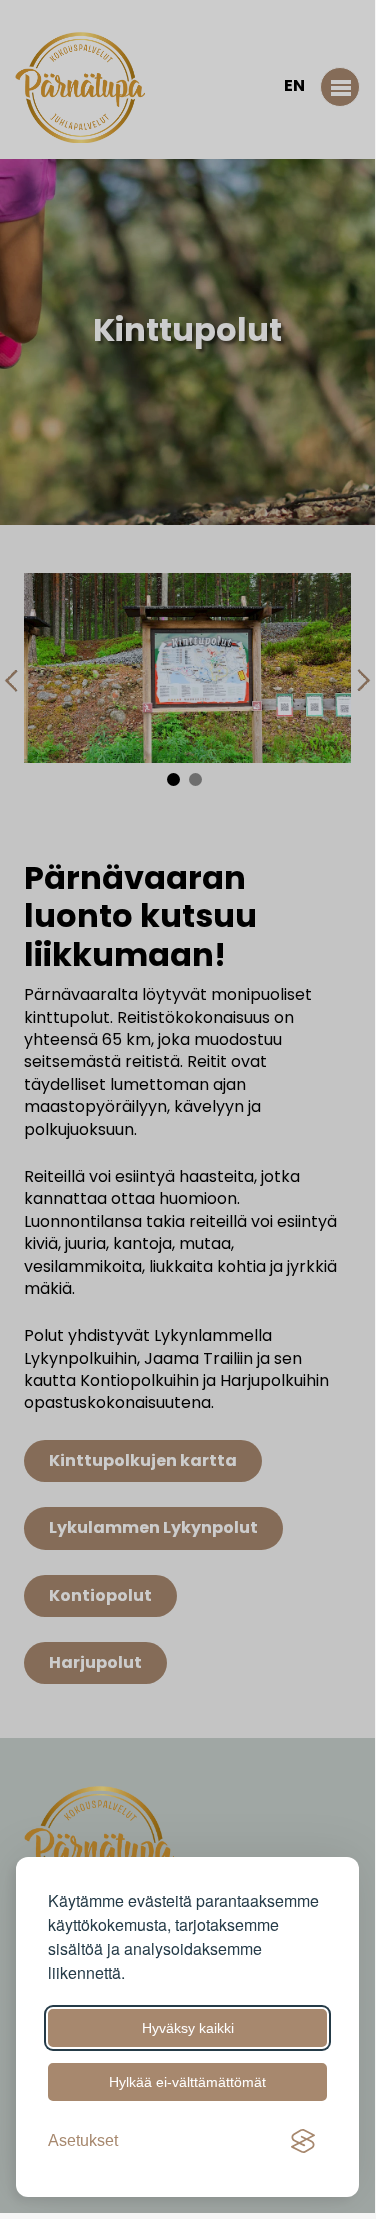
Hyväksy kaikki (188, 2028)
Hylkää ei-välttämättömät (187, 2082)
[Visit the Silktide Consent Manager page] (303, 2141)
